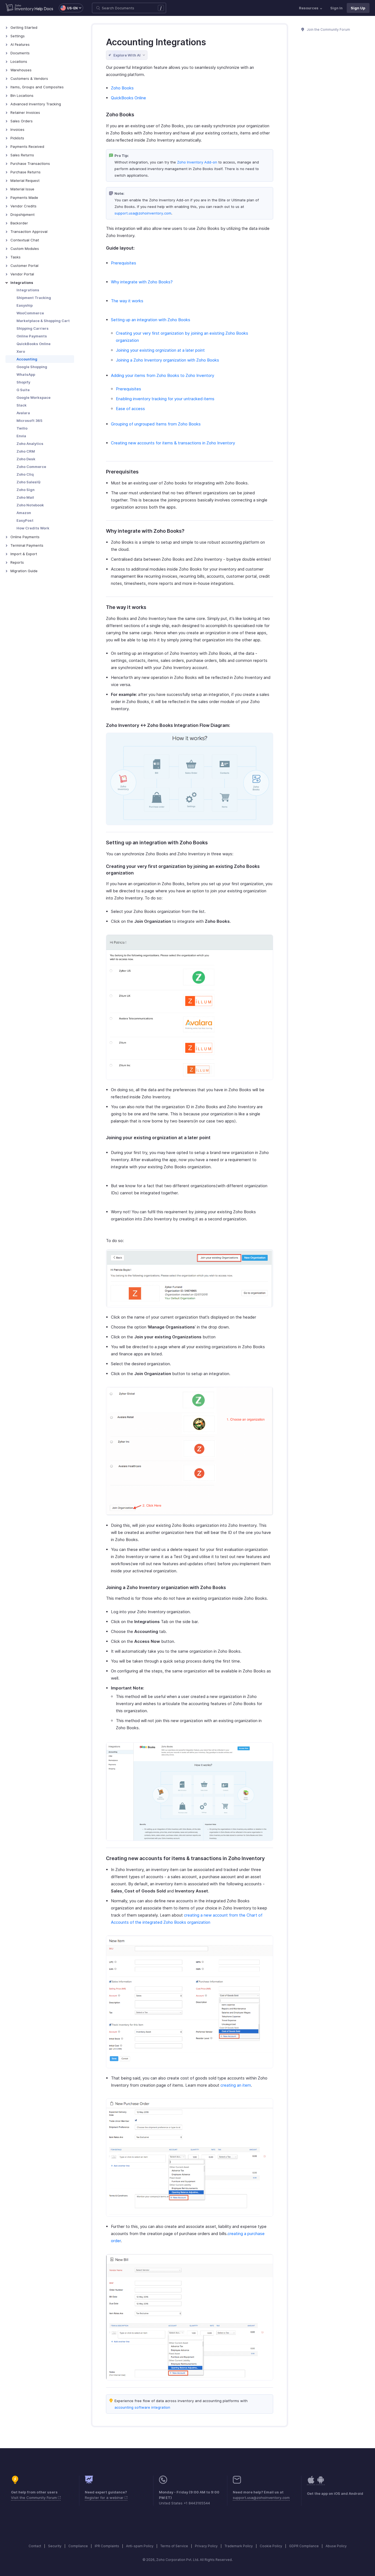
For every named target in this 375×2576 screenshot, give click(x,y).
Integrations (28, 290)
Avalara (23, 413)
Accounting (27, 359)
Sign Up (358, 8)
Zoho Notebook (30, 505)
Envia (21, 436)
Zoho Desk (26, 459)
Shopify (23, 382)
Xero (21, 351)
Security (55, 2546)
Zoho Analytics (30, 444)
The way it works (127, 301)
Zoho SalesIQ (28, 482)
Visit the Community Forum (34, 2498)
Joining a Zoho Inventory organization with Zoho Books (167, 360)
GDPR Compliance (304, 2546)
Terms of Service (174, 2546)
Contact (35, 2546)
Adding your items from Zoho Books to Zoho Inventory (163, 375)
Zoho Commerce (31, 467)
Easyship (25, 305)
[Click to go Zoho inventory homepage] (20, 8)
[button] (68, 8)
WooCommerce (30, 313)
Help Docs (44, 9)
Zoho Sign (26, 490)
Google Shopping (32, 367)
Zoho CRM (26, 451)
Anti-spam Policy (140, 2546)
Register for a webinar (105, 2498)
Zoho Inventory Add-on (198, 162)
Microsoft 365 (29, 421)
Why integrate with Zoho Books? (142, 282)
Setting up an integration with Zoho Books (151, 320)
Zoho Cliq (25, 474)
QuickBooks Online (33, 344)
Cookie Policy (271, 2546)
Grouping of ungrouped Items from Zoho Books (156, 424)
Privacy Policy (206, 2546)
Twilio (22, 428)
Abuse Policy (336, 2546)
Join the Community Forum (328, 29)
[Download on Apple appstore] (321, 2483)
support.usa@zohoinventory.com (143, 213)
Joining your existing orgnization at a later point (160, 350)
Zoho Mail (25, 497)
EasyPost (25, 520)
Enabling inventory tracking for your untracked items (165, 399)
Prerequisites (124, 263)
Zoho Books (122, 88)
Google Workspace (33, 397)
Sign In (336, 8)
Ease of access (130, 409)
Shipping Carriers (33, 328)
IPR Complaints (107, 2546)
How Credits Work (33, 528)
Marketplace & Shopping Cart (43, 321)
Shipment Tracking (34, 298)
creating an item (236, 2085)
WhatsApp (26, 374)
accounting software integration (142, 2407)
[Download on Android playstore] (311, 2483)
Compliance (78, 2546)
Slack (22, 405)
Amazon (24, 513)
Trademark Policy (239, 2546)
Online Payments (32, 336)
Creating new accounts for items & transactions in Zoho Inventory (173, 443)
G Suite (23, 390)
